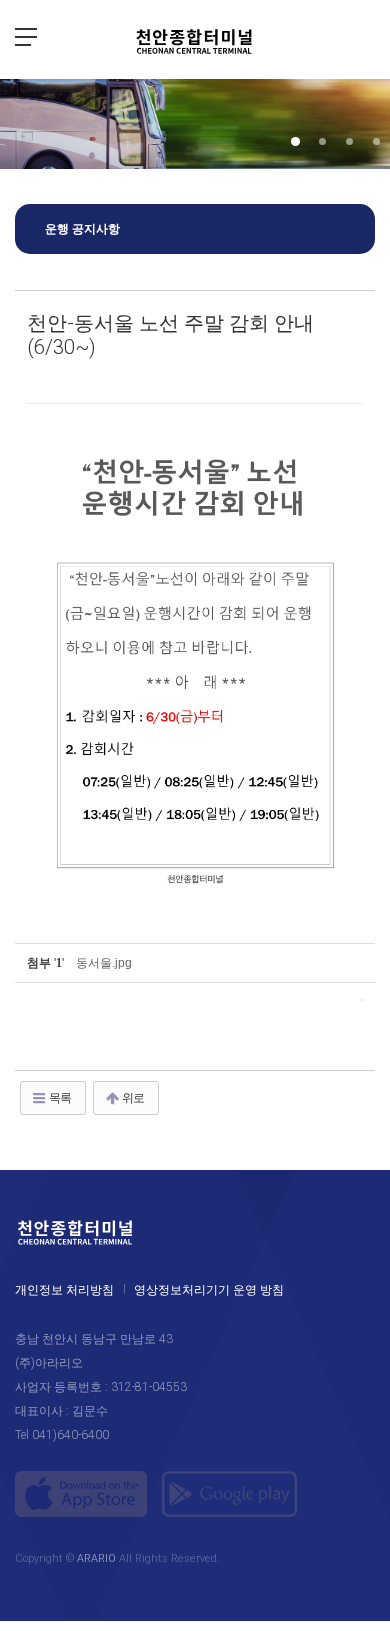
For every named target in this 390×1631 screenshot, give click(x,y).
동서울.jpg (104, 963)
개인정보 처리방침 (64, 1290)
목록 (59, 1098)
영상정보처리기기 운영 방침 (209, 1290)
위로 (132, 1098)
